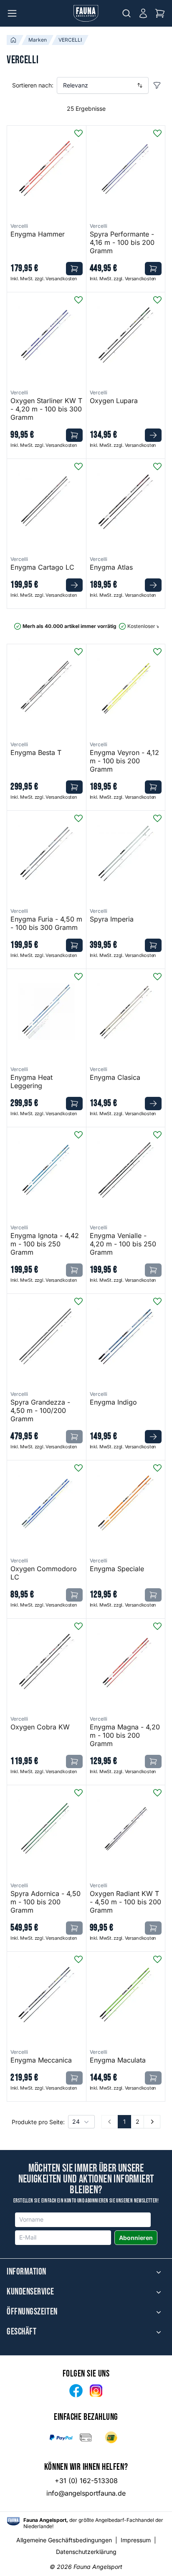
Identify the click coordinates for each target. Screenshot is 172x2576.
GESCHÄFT (21, 2332)
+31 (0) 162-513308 (86, 2481)
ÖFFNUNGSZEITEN (32, 2312)
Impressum (136, 2540)
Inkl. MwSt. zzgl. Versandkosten (44, 279)
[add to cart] (74, 269)
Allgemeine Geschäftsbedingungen (64, 2540)
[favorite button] (78, 133)
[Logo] (86, 13)
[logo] (13, 2521)
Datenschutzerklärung (86, 2552)
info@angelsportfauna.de (86, 2493)
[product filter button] (157, 85)
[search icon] (126, 13)
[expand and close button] (159, 2272)
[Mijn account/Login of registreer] (143, 13)
